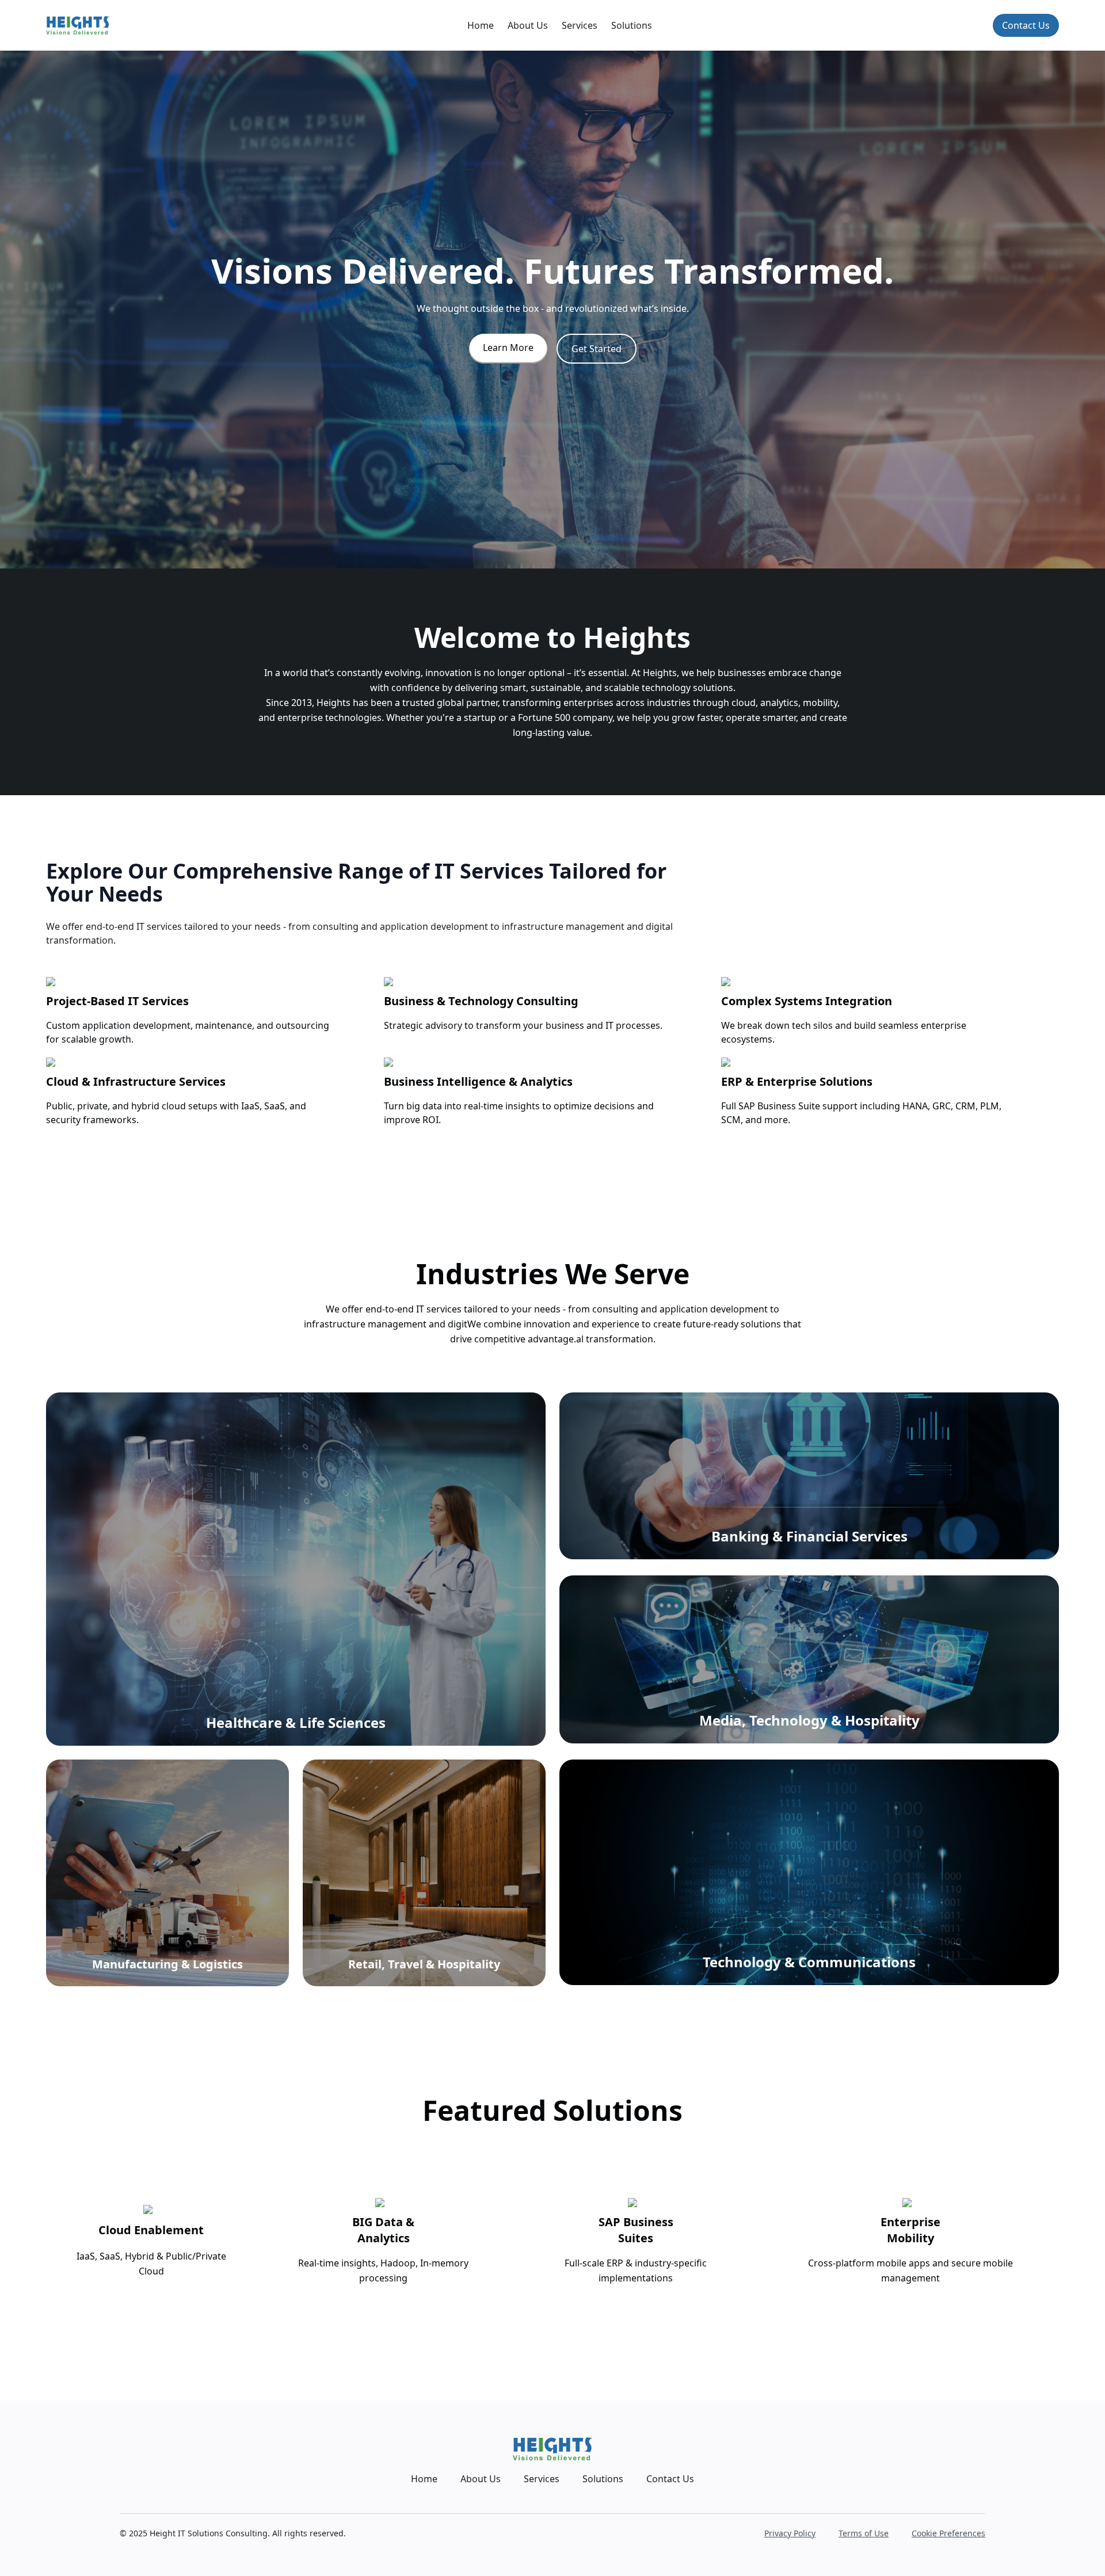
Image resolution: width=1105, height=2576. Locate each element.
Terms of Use (864, 2533)
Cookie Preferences (948, 2533)
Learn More (508, 348)
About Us (528, 25)
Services (580, 25)
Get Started (597, 349)
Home (481, 25)
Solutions (632, 25)
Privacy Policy (790, 2533)
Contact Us (1026, 25)
